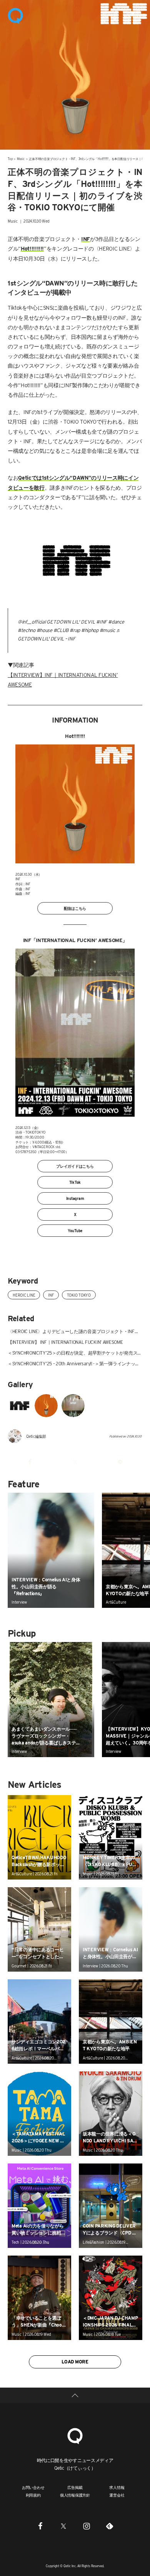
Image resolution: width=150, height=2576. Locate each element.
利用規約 (33, 2495)
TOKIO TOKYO (79, 1295)
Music (21, 159)
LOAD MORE (75, 2362)
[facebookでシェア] (30, 1462)
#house (44, 630)
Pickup (22, 1633)
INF (51, 1295)
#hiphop (90, 630)
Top (10, 159)
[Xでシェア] (75, 1462)
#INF (102, 622)
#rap (75, 630)
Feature (24, 1484)
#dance (116, 622)
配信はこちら (75, 908)
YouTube (75, 1231)
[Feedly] (110, 2526)
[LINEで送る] (120, 1462)
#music (107, 630)
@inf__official (32, 622)
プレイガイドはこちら (75, 1166)
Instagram (75, 1198)
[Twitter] (63, 2526)
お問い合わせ (33, 2487)
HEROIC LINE (24, 1295)
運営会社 (117, 2495)
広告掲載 (75, 2487)
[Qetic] (15, 15)
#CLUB (61, 630)
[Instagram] (87, 2526)
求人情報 (117, 2487)
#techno (27, 630)
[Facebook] (40, 2526)
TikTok (75, 1182)
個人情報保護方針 (75, 2495)
